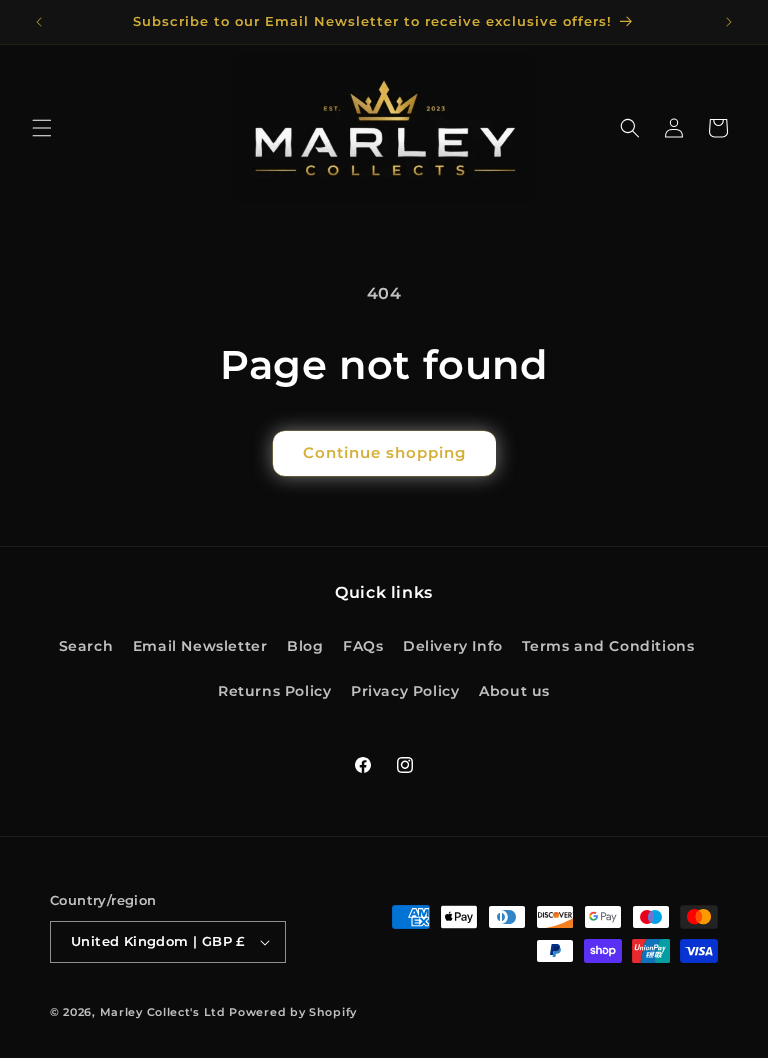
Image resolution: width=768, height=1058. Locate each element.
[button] (42, 128)
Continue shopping (384, 452)
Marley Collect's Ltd (163, 1012)
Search (86, 646)
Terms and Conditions (608, 646)
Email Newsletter (200, 646)
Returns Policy (274, 691)
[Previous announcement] (39, 22)
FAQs (363, 646)
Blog (305, 646)
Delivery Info (453, 646)
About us (514, 691)
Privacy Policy (405, 691)
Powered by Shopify (293, 1012)
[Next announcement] (729, 22)
